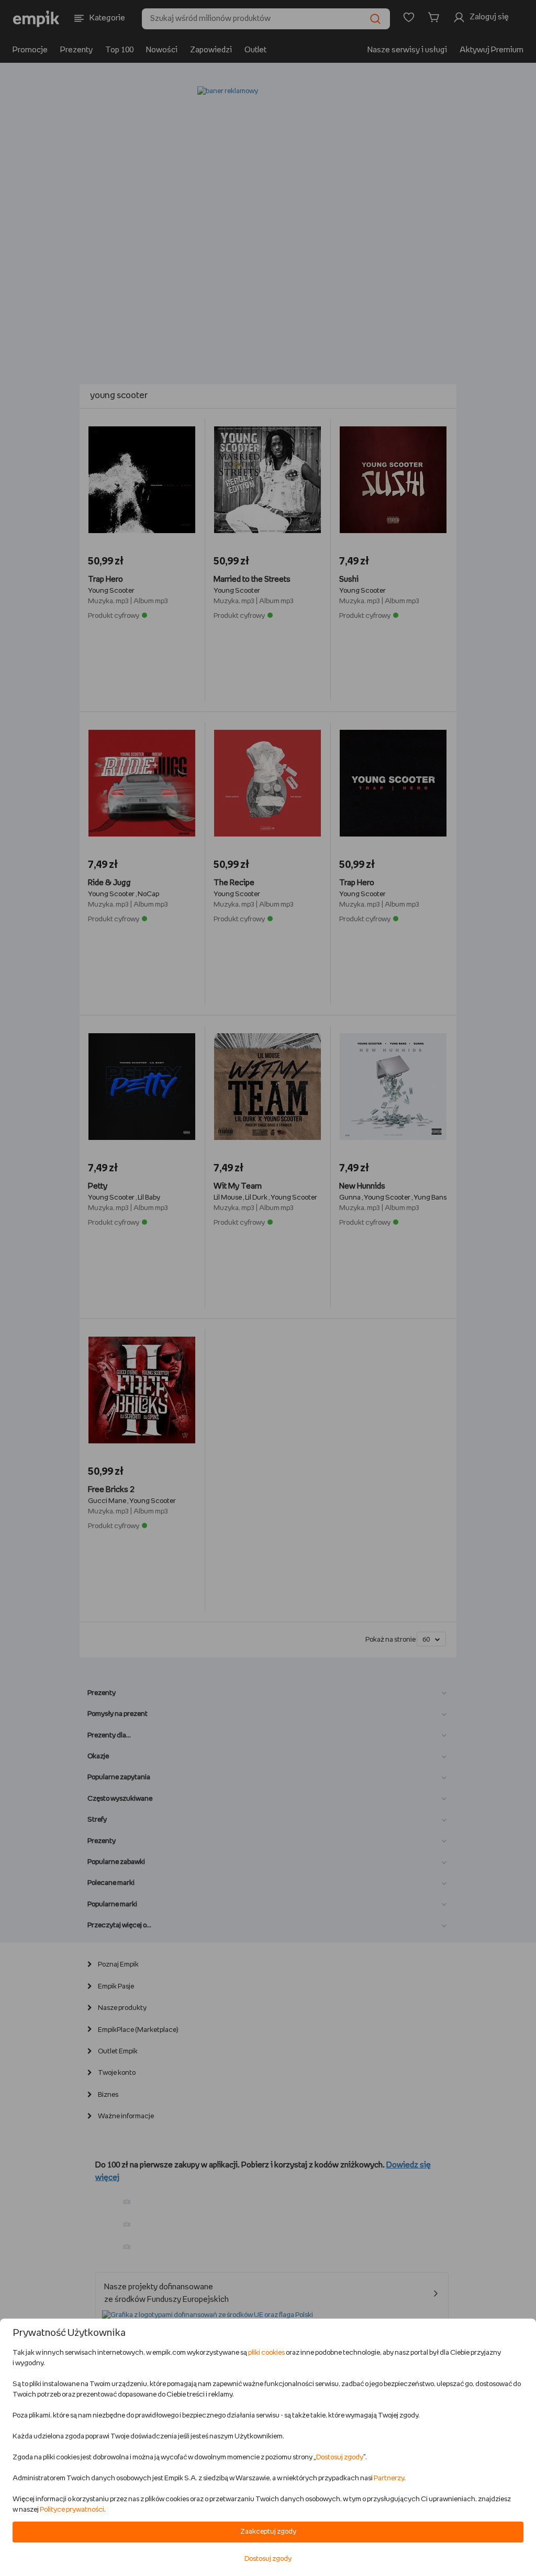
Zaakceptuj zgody (268, 2532)
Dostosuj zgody (340, 2458)
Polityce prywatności (72, 2510)
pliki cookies (266, 2353)
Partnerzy (389, 2478)
